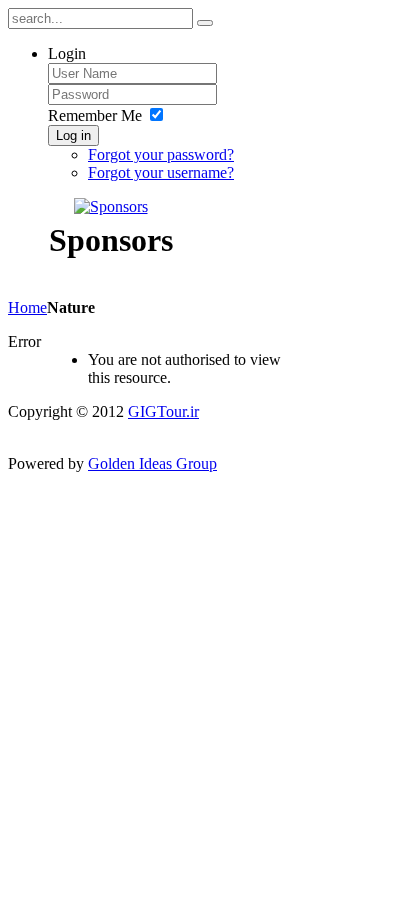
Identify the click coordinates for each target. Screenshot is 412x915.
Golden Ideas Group (152, 463)
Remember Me (95, 115)
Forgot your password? (161, 154)
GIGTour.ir (163, 411)
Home (27, 307)
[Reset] (205, 23)
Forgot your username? (161, 172)
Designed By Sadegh (75, 429)
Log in (73, 135)
